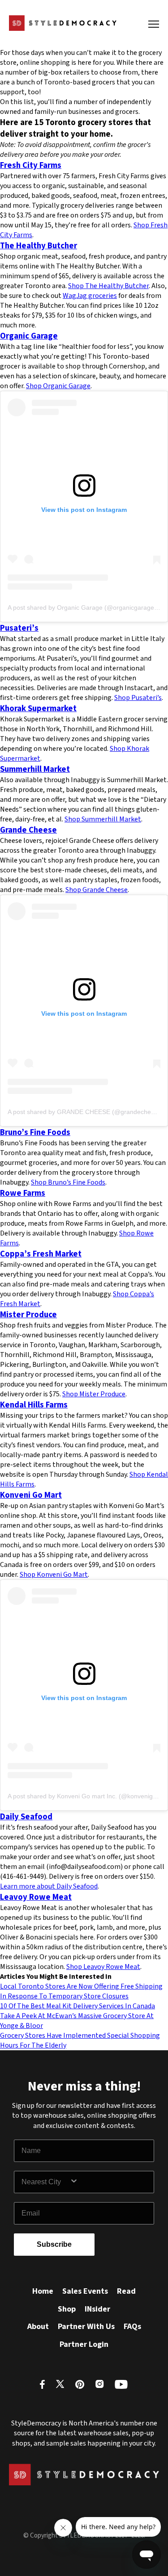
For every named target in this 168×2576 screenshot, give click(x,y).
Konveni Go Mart (31, 1495)
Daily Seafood (26, 1817)
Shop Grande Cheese (97, 890)
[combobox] (45, 2182)
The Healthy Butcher (39, 246)
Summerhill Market (35, 769)
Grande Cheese (28, 830)
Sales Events (85, 2291)
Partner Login (84, 2344)
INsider (97, 2309)
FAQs (132, 2327)
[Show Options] (110, 2182)
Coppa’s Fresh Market (41, 1254)
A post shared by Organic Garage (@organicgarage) (82, 607)
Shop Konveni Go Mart (54, 1575)
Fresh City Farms (31, 165)
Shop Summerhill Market (103, 819)
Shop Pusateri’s (138, 698)
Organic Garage (29, 336)
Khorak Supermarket (38, 708)
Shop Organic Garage (58, 386)
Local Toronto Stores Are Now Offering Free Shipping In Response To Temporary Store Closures (81, 1991)
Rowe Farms (23, 1193)
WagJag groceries (90, 296)
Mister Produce (28, 1315)
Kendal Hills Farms (34, 1405)
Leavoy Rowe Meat (36, 1897)
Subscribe (54, 2244)
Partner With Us (86, 2327)
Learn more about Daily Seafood (49, 1886)
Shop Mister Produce (94, 1394)
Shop (67, 2309)
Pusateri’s (19, 628)
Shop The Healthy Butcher (108, 286)
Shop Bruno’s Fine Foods (68, 1182)
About (38, 2327)
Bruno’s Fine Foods (35, 1132)
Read (126, 2291)
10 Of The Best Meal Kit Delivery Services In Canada (78, 2006)
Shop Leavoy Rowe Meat (103, 1967)
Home (43, 2291)
